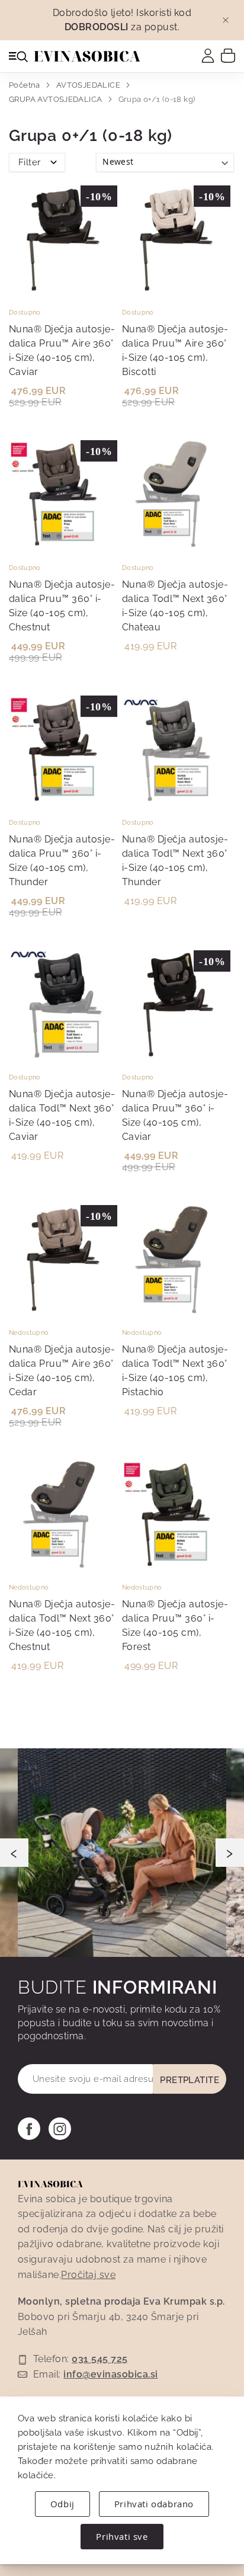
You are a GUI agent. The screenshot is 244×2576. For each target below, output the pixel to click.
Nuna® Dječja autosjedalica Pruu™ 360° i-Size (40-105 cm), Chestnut (62, 606)
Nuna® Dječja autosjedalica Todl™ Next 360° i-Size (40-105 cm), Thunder (175, 861)
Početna (25, 85)
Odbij (62, 2504)
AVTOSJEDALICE (89, 85)
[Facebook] (29, 2129)
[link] (208, 56)
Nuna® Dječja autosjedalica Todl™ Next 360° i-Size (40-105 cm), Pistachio (175, 1371)
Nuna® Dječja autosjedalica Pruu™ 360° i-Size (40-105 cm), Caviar (175, 1115)
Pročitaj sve (88, 2275)
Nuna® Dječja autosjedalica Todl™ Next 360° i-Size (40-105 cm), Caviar (62, 1115)
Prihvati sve (122, 2536)
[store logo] (87, 56)
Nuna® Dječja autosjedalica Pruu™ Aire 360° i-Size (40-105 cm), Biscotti (175, 350)
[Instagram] (60, 2129)
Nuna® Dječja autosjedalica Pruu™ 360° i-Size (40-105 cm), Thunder (62, 861)
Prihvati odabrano (154, 2504)
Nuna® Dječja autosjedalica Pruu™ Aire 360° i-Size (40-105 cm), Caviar (62, 350)
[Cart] (228, 55)
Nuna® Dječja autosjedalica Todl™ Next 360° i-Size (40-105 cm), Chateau (175, 606)
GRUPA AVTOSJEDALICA (57, 99)
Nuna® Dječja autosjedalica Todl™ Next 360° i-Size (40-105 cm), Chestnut (62, 1625)
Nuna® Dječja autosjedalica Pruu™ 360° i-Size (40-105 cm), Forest (175, 1625)
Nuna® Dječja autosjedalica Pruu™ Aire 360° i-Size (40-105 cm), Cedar (62, 1371)
